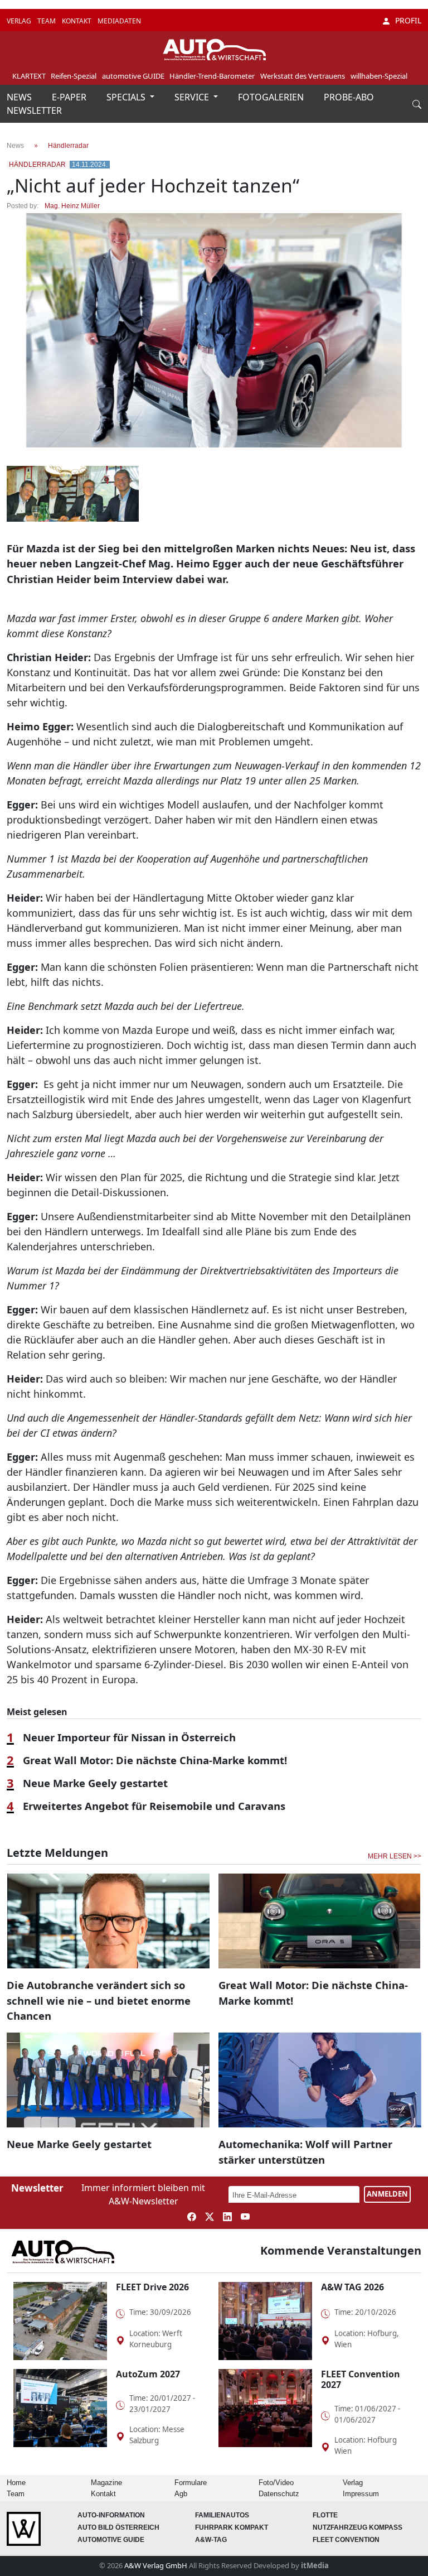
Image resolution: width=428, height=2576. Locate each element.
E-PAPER (70, 97)
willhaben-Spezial (379, 76)
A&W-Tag (211, 2540)
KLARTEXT (29, 76)
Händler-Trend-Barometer (212, 76)
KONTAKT (77, 21)
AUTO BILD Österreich (118, 2527)
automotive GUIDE (133, 76)
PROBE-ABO (349, 97)
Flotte (325, 2515)
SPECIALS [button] (127, 97)
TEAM (47, 21)
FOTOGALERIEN (272, 97)
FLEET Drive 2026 (152, 2287)
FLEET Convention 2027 (361, 2379)
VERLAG (20, 21)
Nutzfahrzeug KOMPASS (358, 2527)
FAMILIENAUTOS (222, 2515)
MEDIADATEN (119, 21)
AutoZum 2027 (148, 2374)
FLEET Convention (346, 2540)
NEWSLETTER (34, 110)
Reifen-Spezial (74, 76)
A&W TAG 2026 (352, 2287)
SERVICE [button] (193, 97)
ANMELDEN (387, 2194)
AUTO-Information (111, 2515)
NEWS (20, 97)
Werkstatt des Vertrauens (303, 76)
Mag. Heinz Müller (72, 206)
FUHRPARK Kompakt (232, 2527)
